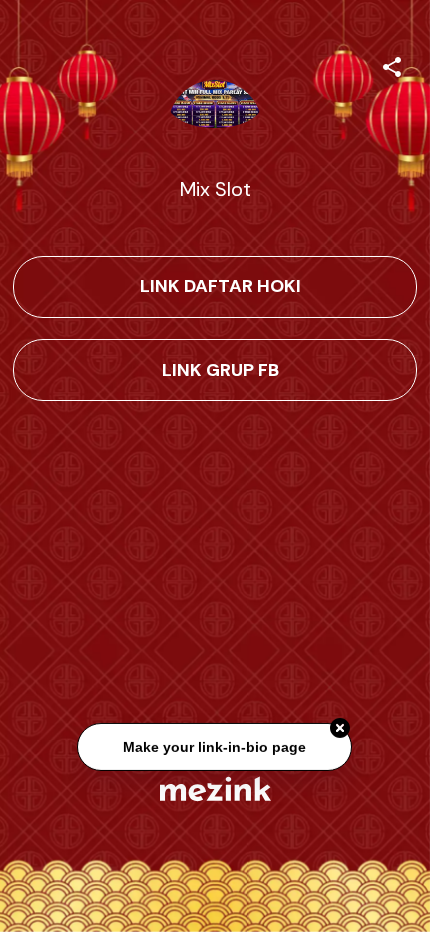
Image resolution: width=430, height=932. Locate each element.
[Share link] (392, 64)
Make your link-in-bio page (215, 748)
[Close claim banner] (341, 730)
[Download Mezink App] (215, 788)
